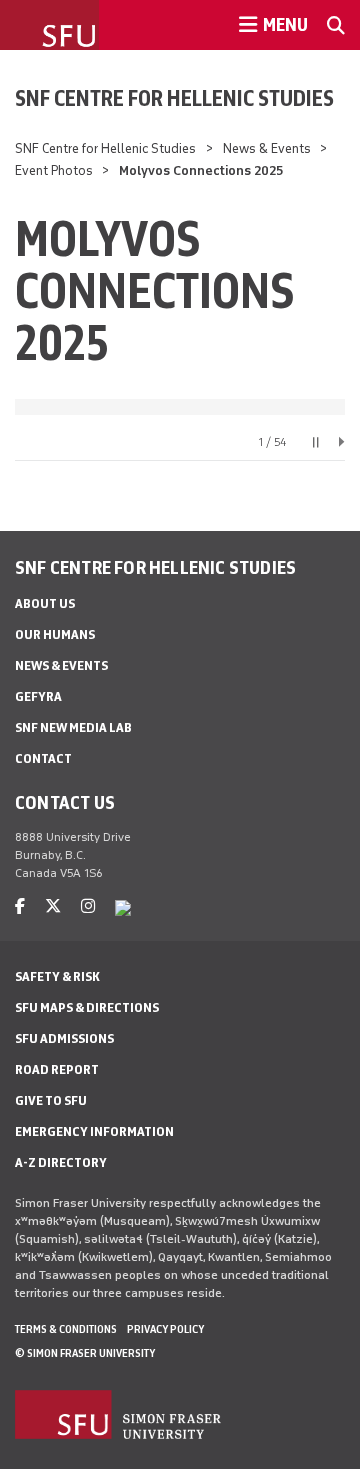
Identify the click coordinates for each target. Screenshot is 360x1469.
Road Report (57, 1069)
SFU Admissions (64, 1038)
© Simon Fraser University (85, 1353)
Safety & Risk (57, 976)
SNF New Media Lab (73, 727)
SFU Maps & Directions (87, 1007)
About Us (45, 603)
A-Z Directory (61, 1162)
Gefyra (38, 696)
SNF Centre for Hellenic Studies (174, 98)
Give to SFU (51, 1100)
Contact (43, 758)
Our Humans (55, 634)
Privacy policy (165, 1329)
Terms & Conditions (66, 1329)
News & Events (267, 148)
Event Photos (54, 170)
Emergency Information (94, 1131)
